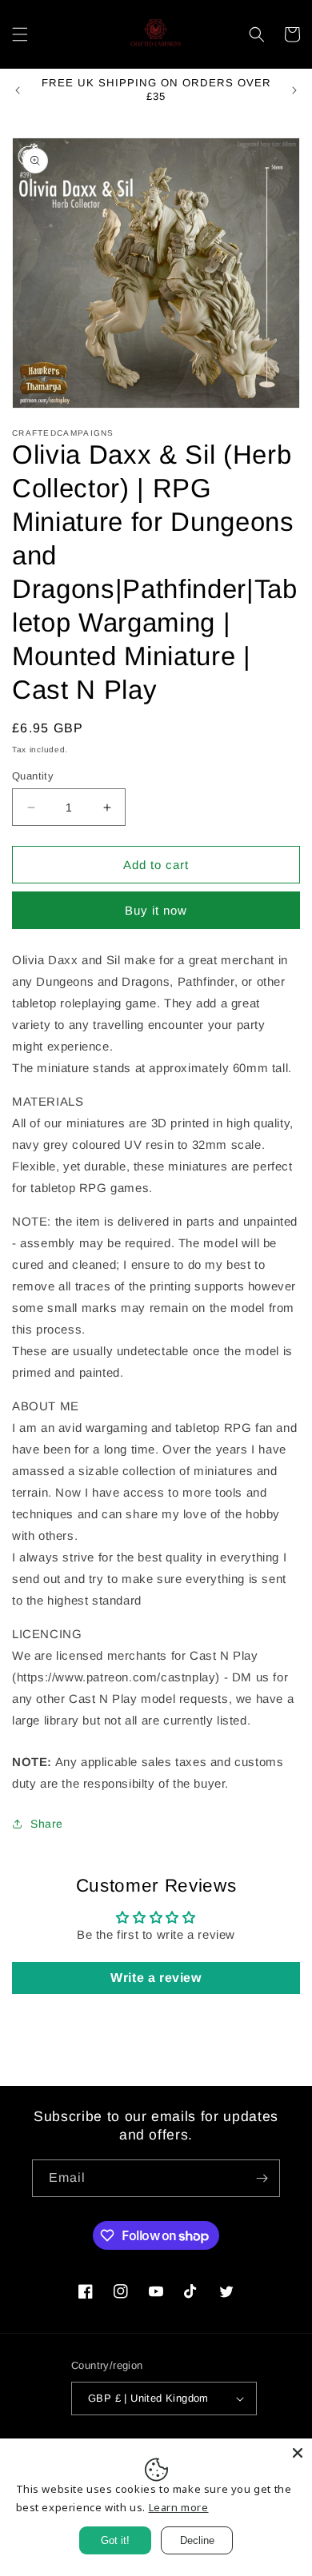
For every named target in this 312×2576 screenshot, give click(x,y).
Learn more (179, 2507)
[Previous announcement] (18, 90)
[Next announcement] (294, 90)
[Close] (298, 2453)
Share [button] (47, 1824)
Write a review (156, 1978)
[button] (20, 34)
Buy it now (156, 910)
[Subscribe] (262, 2178)
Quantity (33, 776)
